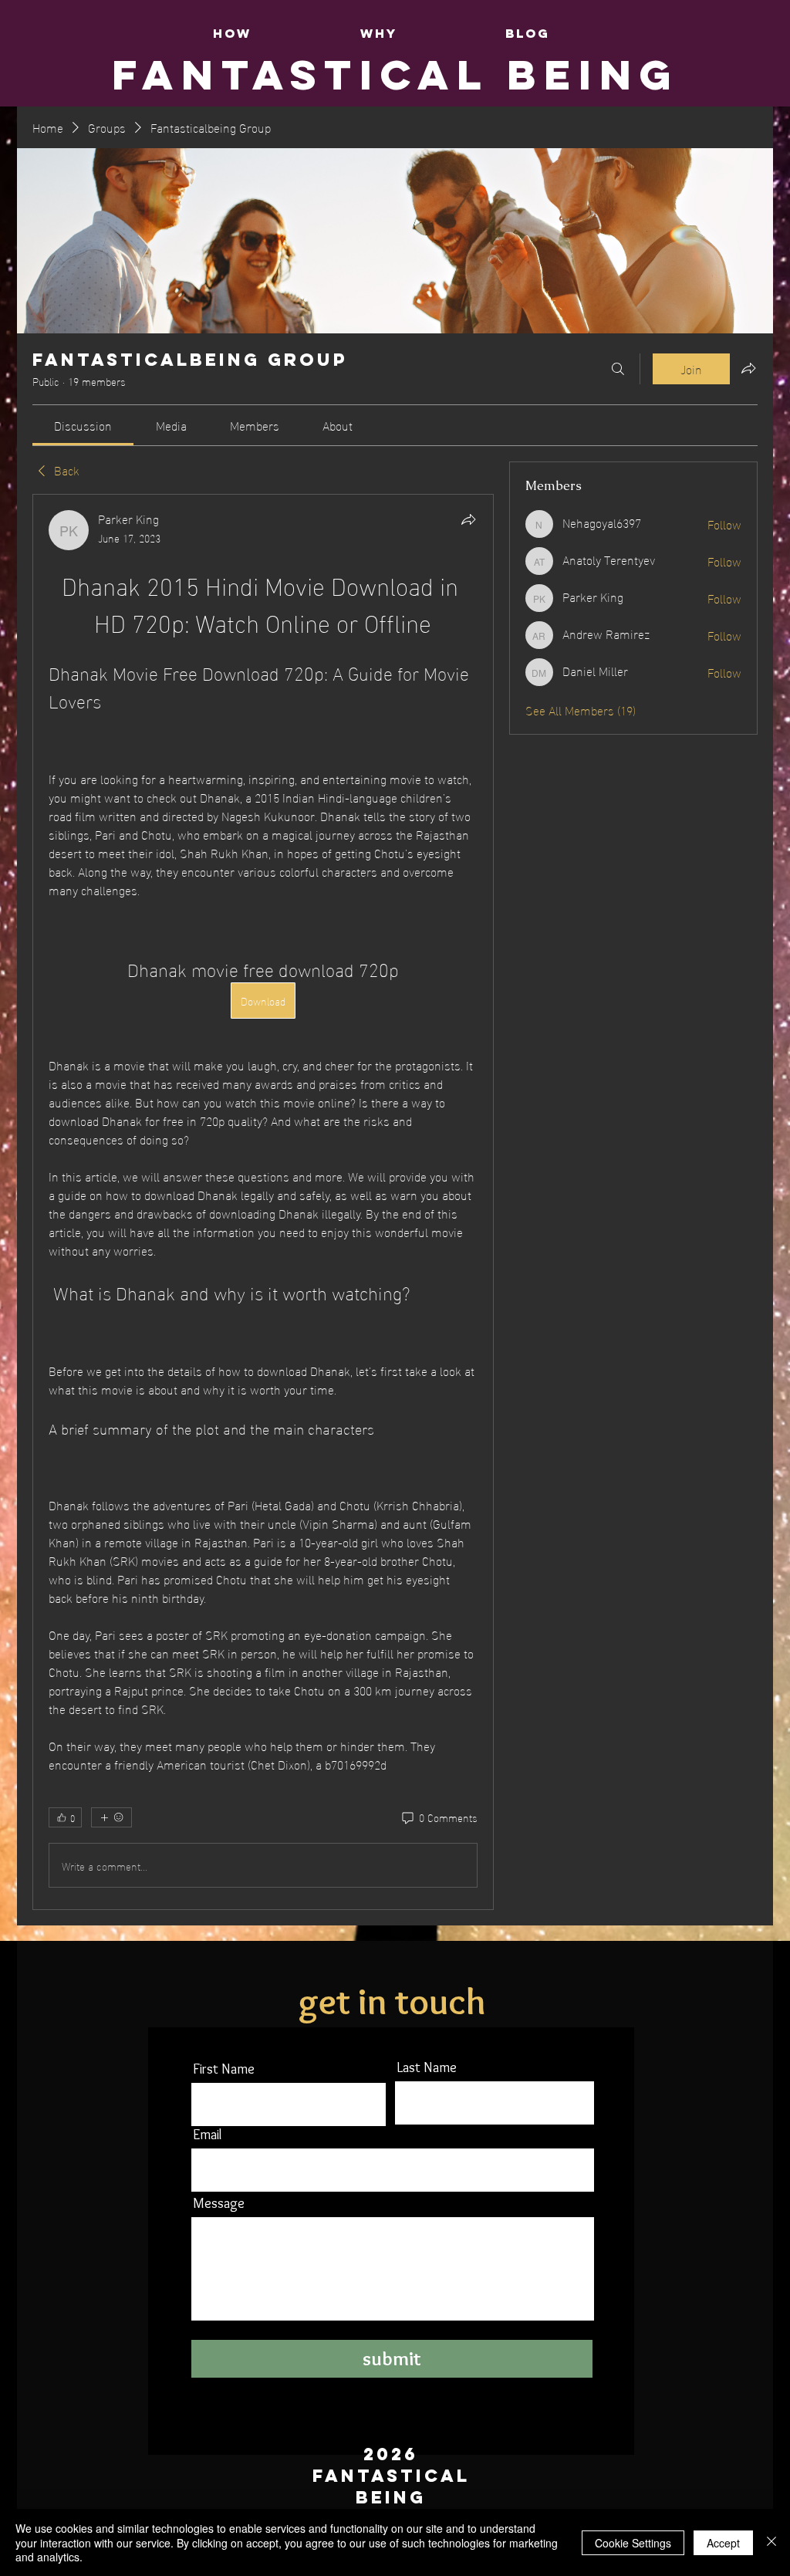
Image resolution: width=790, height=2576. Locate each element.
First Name (224, 2069)
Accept (723, 2543)
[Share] (468, 519)
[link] (83, 425)
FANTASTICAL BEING (395, 74)
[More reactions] (111, 1817)
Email (207, 2135)
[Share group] (748, 368)
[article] (263, 1202)
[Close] (771, 2542)
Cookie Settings (633, 2543)
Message (219, 2203)
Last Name (427, 2067)
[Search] (618, 369)
